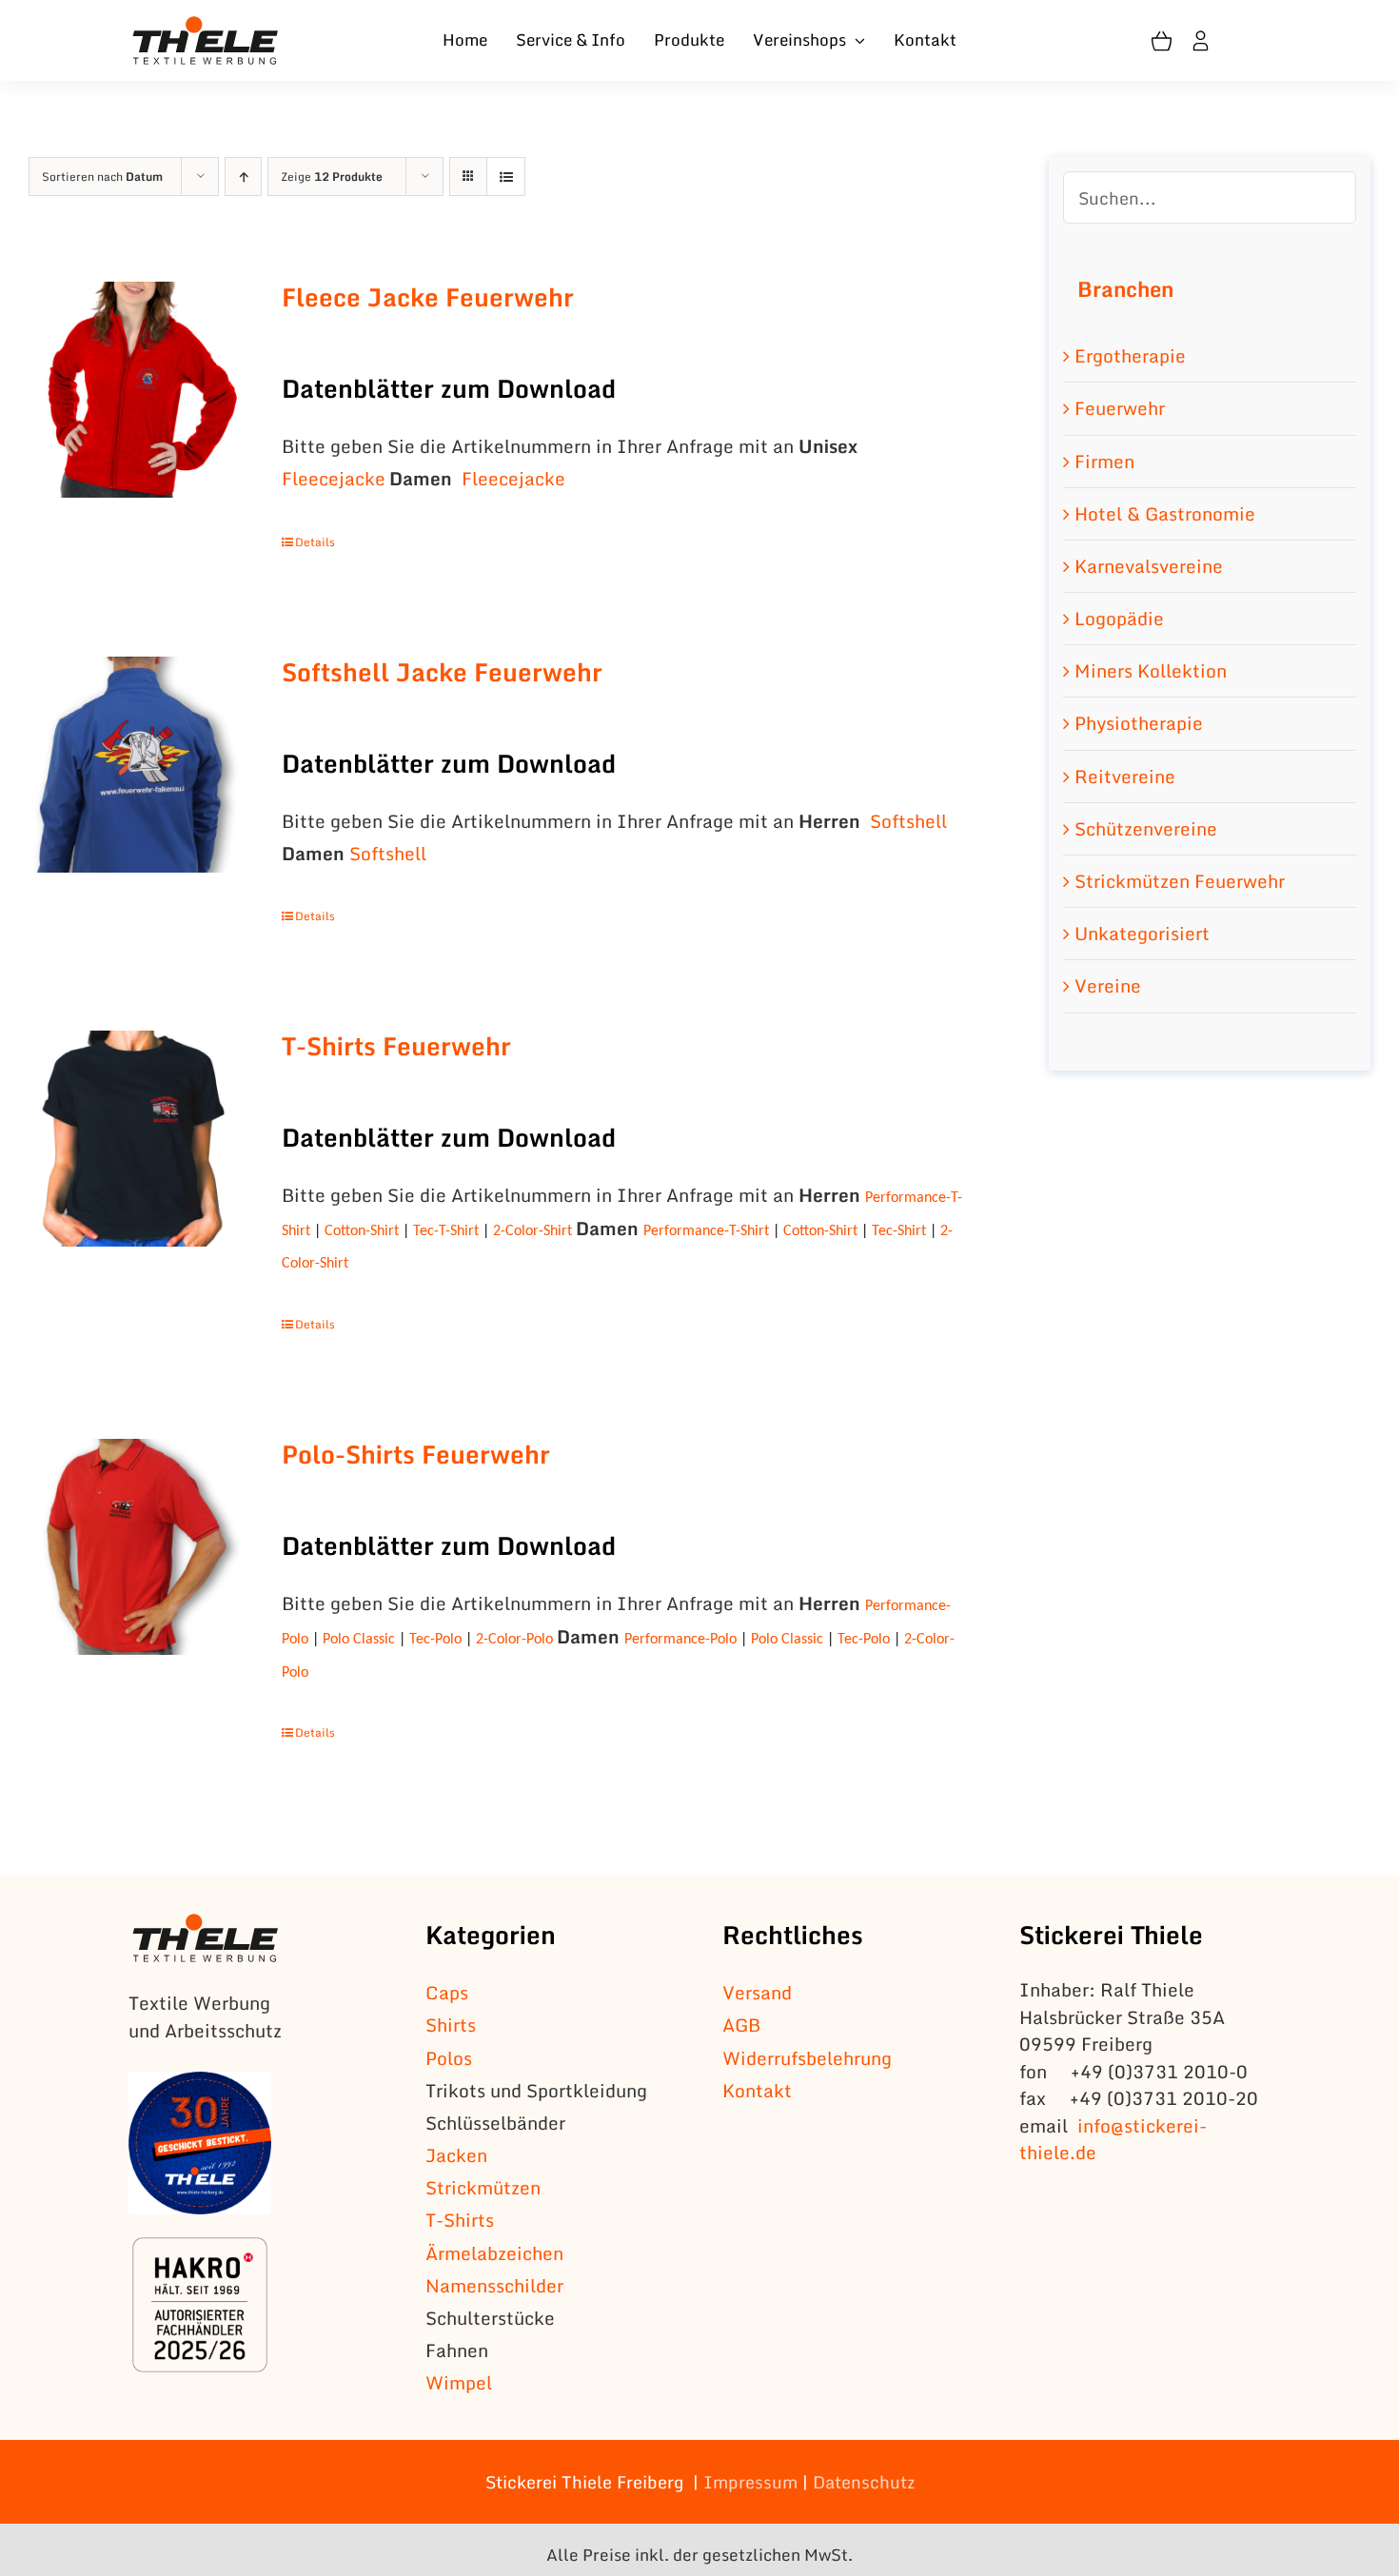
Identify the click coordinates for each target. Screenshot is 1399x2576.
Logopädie (1119, 618)
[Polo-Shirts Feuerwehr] (137, 1547)
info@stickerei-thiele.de (1113, 2139)
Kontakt (757, 2090)
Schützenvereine (1146, 828)
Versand (757, 1992)
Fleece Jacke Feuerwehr (428, 297)
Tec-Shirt (899, 1231)
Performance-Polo (680, 1640)
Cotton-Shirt (364, 1231)
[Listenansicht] (506, 177)
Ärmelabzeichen (494, 2253)
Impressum (750, 2482)
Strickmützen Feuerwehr (1180, 881)
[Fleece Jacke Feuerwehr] (137, 390)
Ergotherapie (1130, 355)
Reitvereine (1125, 776)
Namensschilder (494, 2285)
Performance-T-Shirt (706, 1231)
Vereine (1108, 985)
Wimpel (459, 2382)
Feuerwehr (1120, 408)
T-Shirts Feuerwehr (396, 1046)
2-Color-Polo (514, 1640)
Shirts (451, 2025)
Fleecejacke (334, 478)
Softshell (908, 821)
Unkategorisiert (1142, 933)
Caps (447, 1992)
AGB (741, 2025)
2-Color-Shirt (532, 1231)
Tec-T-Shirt (446, 1231)
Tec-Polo (435, 1640)
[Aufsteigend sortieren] (243, 177)
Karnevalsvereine (1149, 566)
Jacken (456, 2155)
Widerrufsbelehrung (807, 2058)
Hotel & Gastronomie (1165, 513)
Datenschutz (864, 2482)
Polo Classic (359, 1640)
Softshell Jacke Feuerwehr (442, 672)
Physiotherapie (1139, 723)
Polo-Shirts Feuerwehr (416, 1454)
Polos (449, 2058)
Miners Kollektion (1151, 670)
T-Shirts (460, 2220)
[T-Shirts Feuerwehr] (137, 1139)
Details (315, 542)
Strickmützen (483, 2187)
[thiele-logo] (206, 25)
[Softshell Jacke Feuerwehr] (137, 765)
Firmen (1104, 461)
